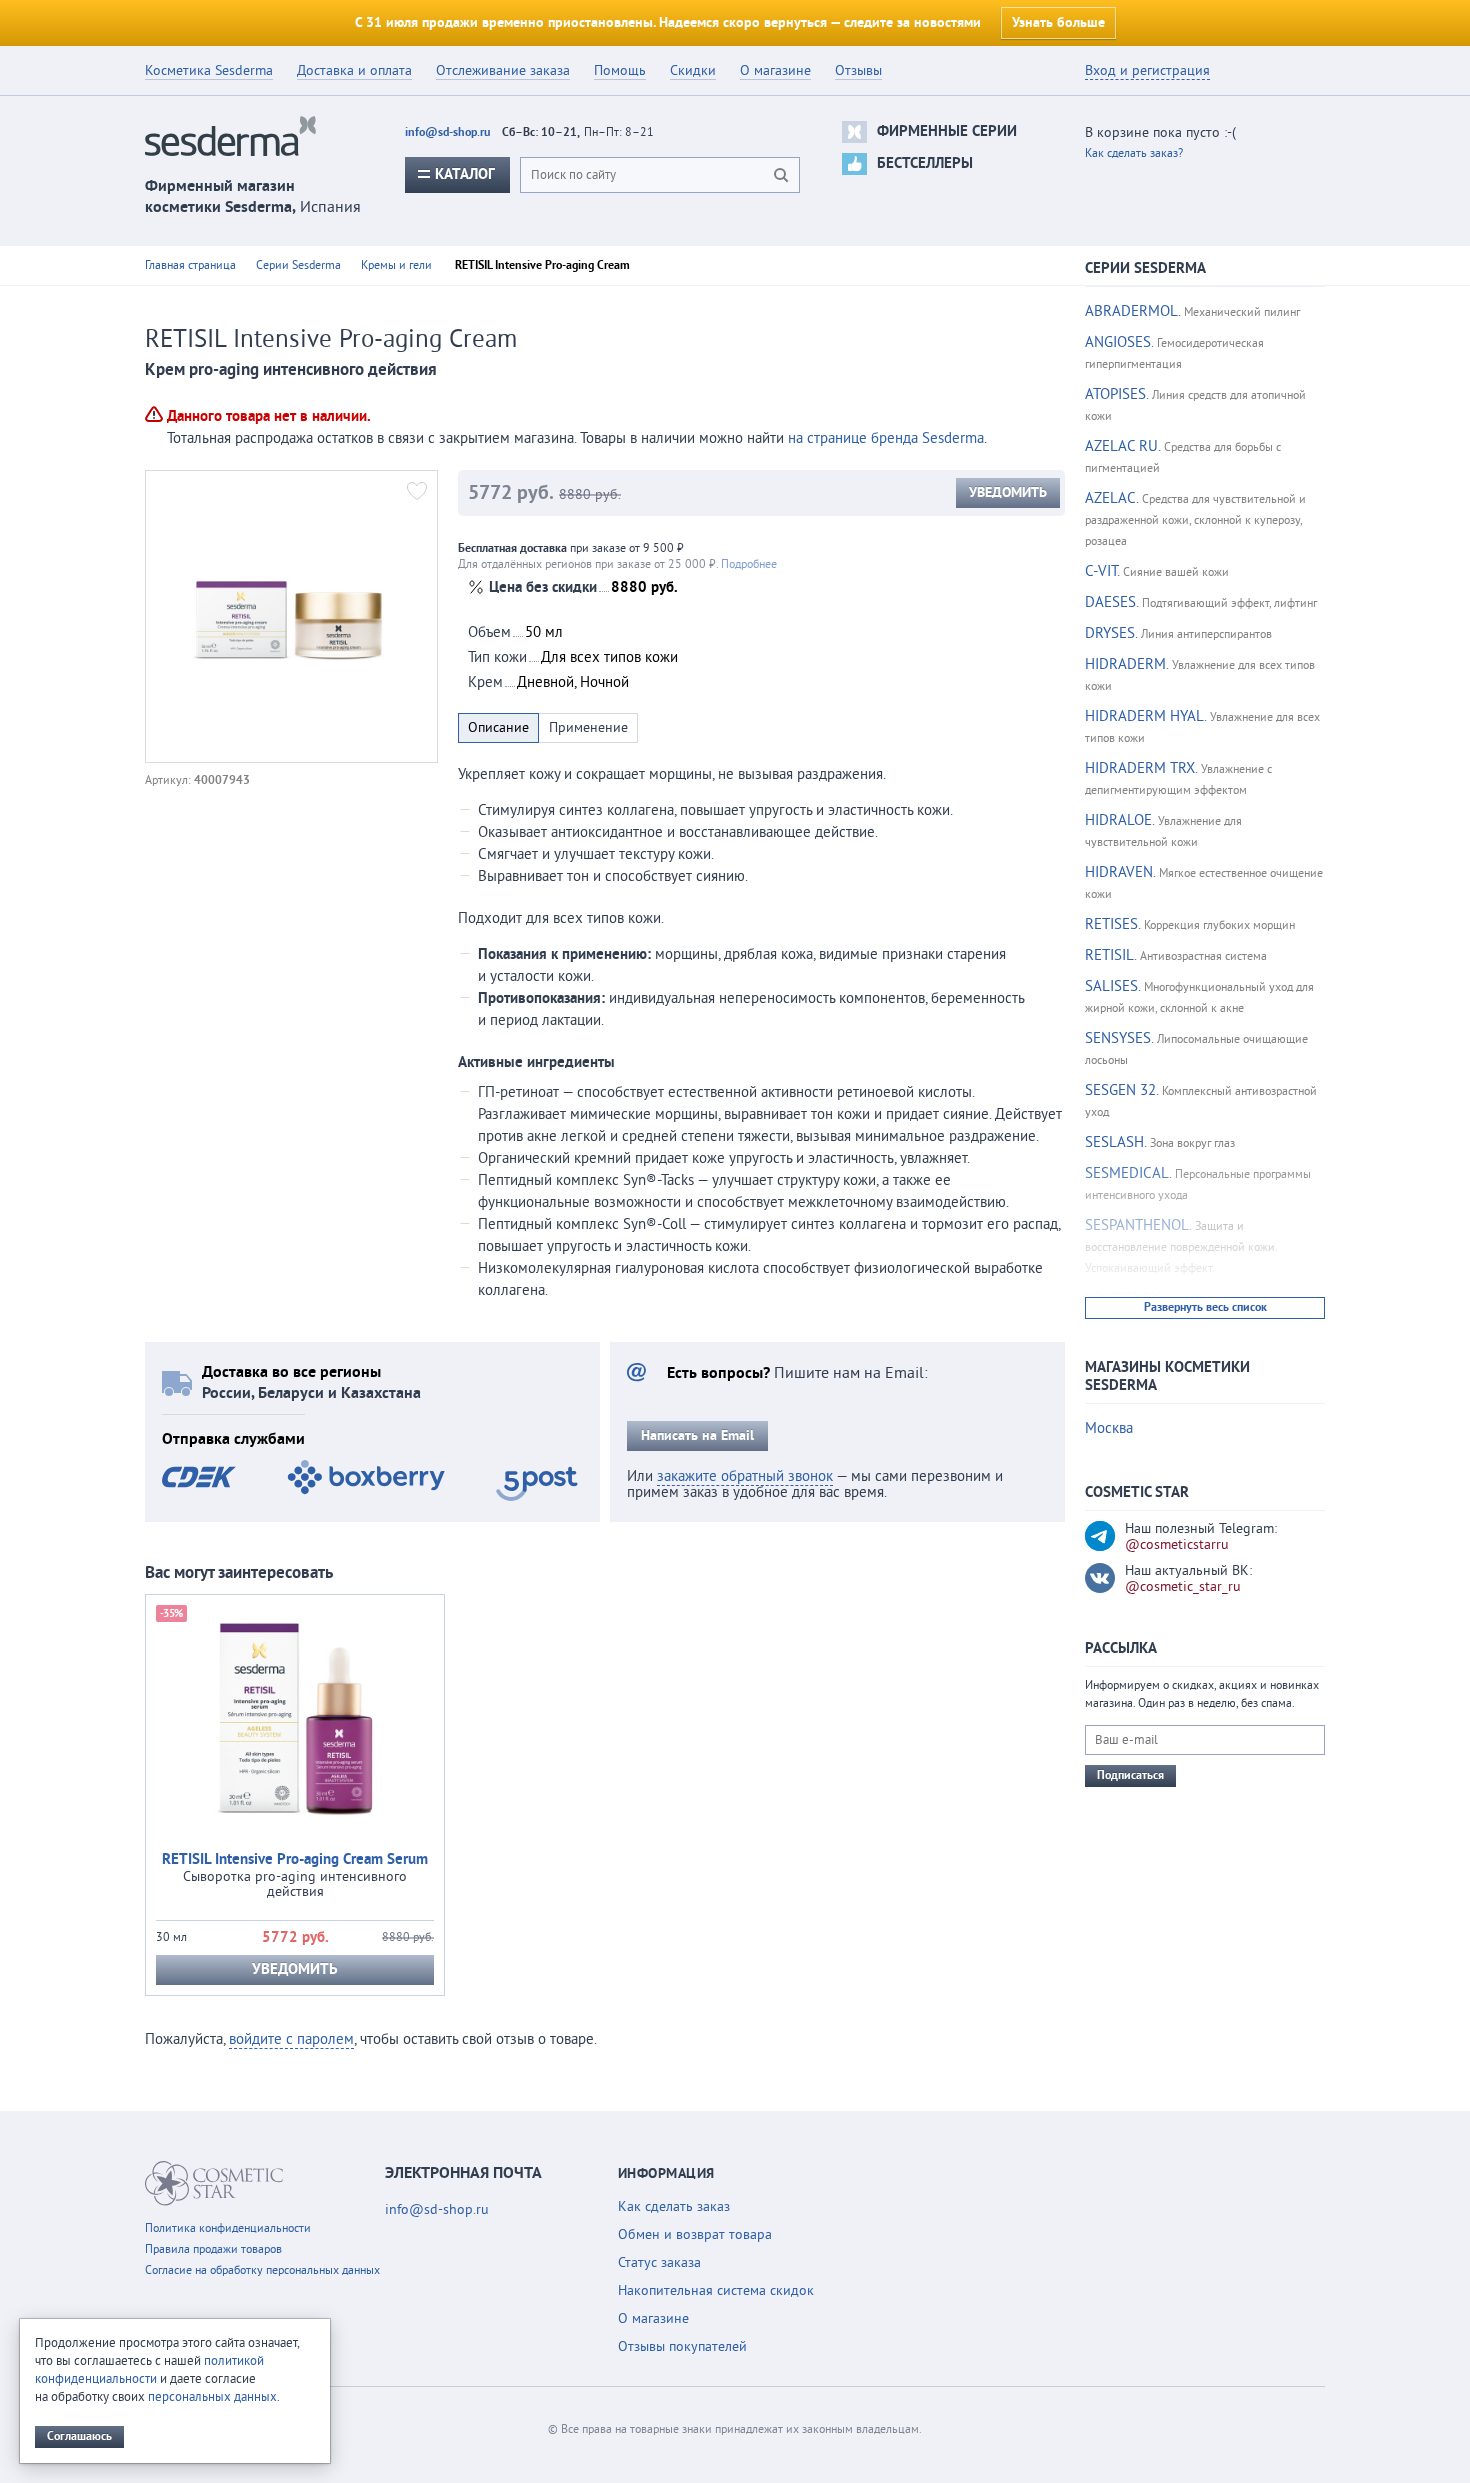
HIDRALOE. (1119, 820)
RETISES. (1112, 924)
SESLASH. (1115, 1142)
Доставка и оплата (354, 71)
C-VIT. (1102, 571)
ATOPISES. (1116, 394)
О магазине (775, 71)
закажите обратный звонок (745, 1476)
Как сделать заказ (674, 2207)
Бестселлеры (925, 163)
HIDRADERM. (1126, 664)
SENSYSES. (1119, 1038)
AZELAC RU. (1122, 446)
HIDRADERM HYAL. (1145, 716)
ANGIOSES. (1119, 342)
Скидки (693, 71)
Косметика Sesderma (209, 71)
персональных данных (212, 2397)
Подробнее (749, 564)
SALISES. (1112, 986)
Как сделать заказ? (1134, 153)
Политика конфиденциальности (228, 2228)
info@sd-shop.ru (447, 132)
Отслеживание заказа (503, 71)
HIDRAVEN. (1120, 872)
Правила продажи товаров (213, 2249)
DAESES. (1111, 602)
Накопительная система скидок (716, 2291)
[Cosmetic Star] (214, 2183)
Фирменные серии (947, 131)
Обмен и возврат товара (695, 2235)
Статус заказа (659, 2263)
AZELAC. (1111, 498)
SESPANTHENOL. (1138, 1225)
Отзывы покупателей (682, 2347)
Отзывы (858, 71)
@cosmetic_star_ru (1183, 1587)
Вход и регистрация (1147, 71)
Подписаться (1130, 1775)
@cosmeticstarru (1177, 1545)
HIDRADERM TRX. (1141, 768)
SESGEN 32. (1121, 1090)
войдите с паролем (291, 2039)
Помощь (620, 71)
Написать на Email (697, 1436)
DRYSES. (1111, 633)
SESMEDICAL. (1128, 1173)
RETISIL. (1110, 955)
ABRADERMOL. (1132, 311)
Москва (1109, 1428)
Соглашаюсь (79, 2436)
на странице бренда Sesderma (886, 438)
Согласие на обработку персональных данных (262, 2270)
